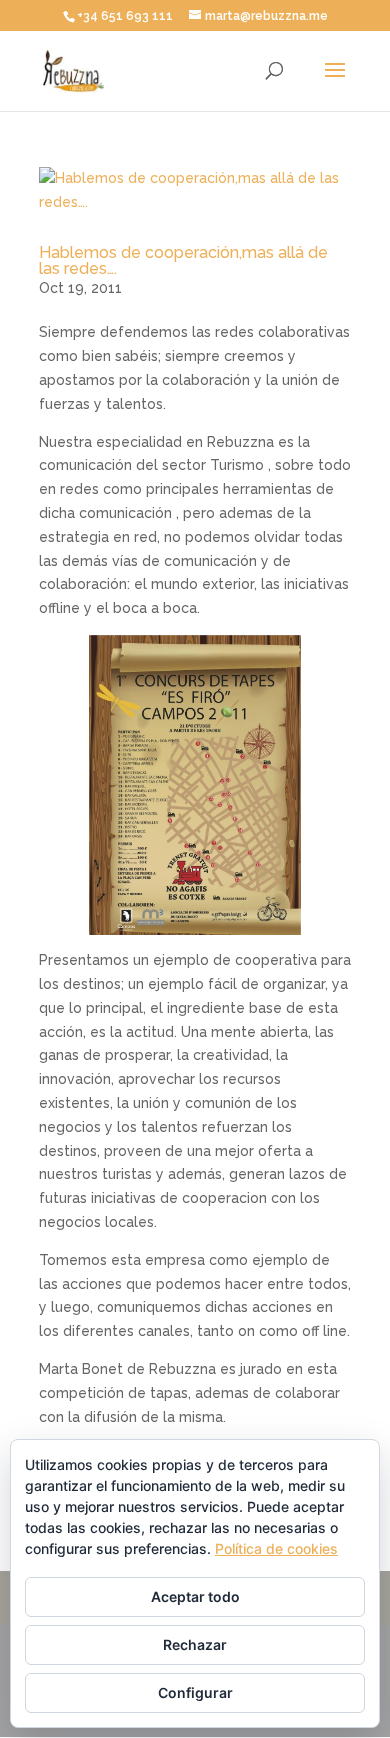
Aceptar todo (195, 1596)
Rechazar (195, 1644)
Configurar (195, 1692)
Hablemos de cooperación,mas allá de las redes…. (183, 260)
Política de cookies (276, 1548)
